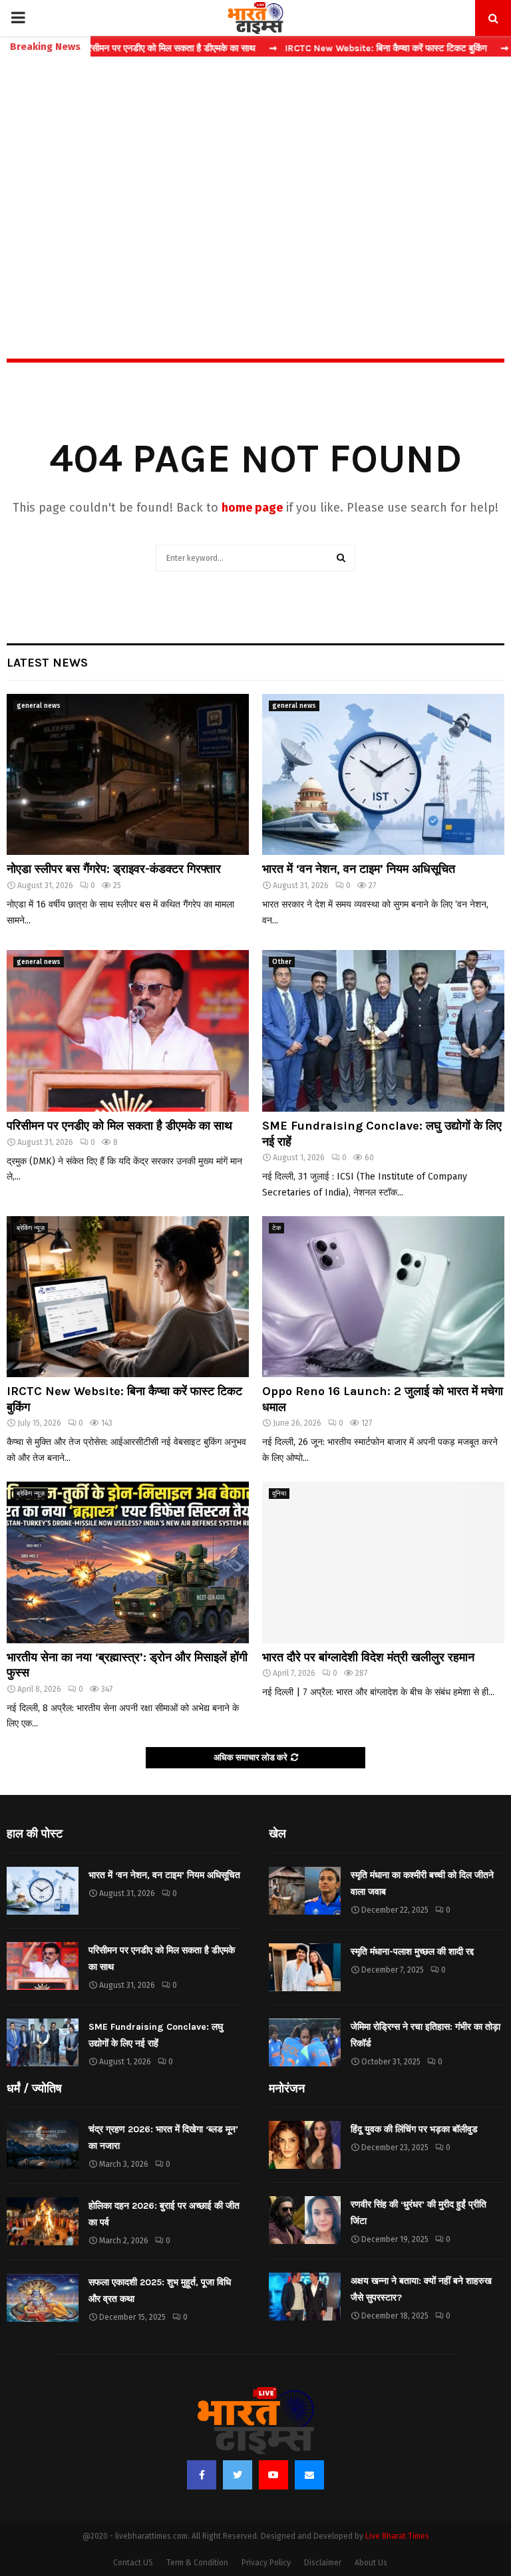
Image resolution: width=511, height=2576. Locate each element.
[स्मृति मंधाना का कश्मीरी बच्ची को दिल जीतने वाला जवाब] (305, 1891)
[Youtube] (273, 2475)
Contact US (133, 2563)
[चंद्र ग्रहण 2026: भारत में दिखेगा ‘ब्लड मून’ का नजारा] (43, 2145)
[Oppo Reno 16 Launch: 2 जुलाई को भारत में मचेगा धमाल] (383, 1297)
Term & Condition (197, 2563)
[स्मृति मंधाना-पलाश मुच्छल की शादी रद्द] (305, 1967)
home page (252, 508)
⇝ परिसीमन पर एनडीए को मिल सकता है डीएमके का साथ (107, 48)
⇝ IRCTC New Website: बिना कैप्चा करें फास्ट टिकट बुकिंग (326, 48)
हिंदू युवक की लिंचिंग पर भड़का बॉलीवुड (414, 2129)
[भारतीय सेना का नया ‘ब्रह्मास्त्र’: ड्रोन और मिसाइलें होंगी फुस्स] (128, 1562)
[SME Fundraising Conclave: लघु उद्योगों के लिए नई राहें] (383, 1031)
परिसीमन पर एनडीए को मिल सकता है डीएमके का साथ (119, 1126)
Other (282, 962)
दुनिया (279, 1494)
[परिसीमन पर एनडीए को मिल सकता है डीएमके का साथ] (128, 1031)
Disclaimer (323, 2563)
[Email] (309, 2475)
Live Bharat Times (397, 2536)
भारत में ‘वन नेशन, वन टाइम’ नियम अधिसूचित (359, 869)
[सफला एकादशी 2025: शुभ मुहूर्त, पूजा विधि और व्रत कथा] (43, 2298)
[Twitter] (238, 2475)
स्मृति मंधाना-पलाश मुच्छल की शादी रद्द (412, 1952)
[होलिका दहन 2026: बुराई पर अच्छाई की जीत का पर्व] (43, 2221)
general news (39, 706)
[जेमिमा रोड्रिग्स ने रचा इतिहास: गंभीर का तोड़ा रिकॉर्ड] (305, 2042)
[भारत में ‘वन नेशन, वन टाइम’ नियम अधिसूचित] (383, 775)
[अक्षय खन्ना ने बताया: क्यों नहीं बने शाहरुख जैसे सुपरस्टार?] (305, 2297)
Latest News (47, 663)
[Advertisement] (255, 179)
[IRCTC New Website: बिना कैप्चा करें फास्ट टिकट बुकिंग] (128, 1297)
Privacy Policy (266, 2563)
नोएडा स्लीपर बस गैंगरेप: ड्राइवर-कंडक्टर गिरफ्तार (114, 869)
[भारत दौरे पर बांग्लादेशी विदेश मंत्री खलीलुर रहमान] (383, 1562)
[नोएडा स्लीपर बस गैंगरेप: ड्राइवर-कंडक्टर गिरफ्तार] (128, 775)
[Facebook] (202, 2475)
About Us (371, 2563)
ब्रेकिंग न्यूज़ (31, 1228)
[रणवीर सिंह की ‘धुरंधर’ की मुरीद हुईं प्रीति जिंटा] (305, 2220)
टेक (276, 1228)
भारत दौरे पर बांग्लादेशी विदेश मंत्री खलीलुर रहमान (368, 1657)
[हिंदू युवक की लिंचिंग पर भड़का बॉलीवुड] (305, 2145)
